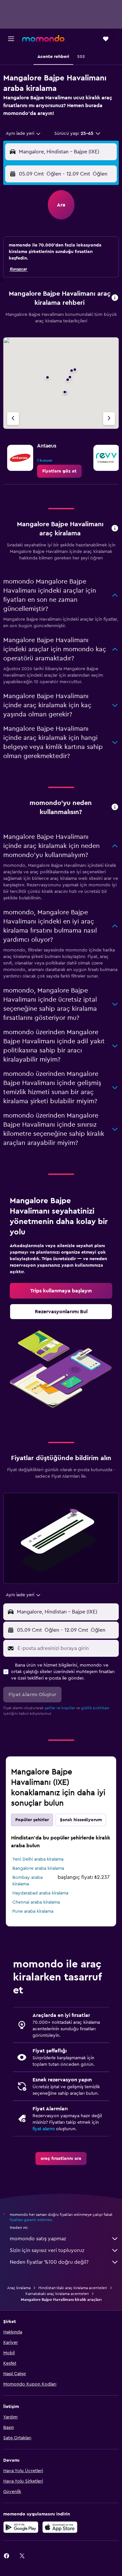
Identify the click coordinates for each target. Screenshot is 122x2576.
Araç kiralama (19, 2288)
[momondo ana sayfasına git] (43, 38)
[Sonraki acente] (109, 419)
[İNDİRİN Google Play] (21, 2527)
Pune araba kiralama (33, 1911)
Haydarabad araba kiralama (40, 1893)
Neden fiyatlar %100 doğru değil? (49, 2262)
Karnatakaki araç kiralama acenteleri (57, 2294)
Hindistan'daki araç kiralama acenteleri (73, 2288)
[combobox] (24, 134)
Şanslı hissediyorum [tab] (81, 1820)
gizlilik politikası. (95, 1708)
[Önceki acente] (13, 419)
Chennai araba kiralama (36, 1902)
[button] (11, 39)
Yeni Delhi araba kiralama (38, 1859)
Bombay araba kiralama (27, 1881)
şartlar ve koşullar (60, 1708)
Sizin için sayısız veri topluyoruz (47, 2250)
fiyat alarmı (44, 2129)
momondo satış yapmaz (38, 2239)
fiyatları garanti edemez (31, 2220)
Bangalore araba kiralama (38, 1868)
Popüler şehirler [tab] (32, 1820)
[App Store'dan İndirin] (60, 2527)
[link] (59, 471)
